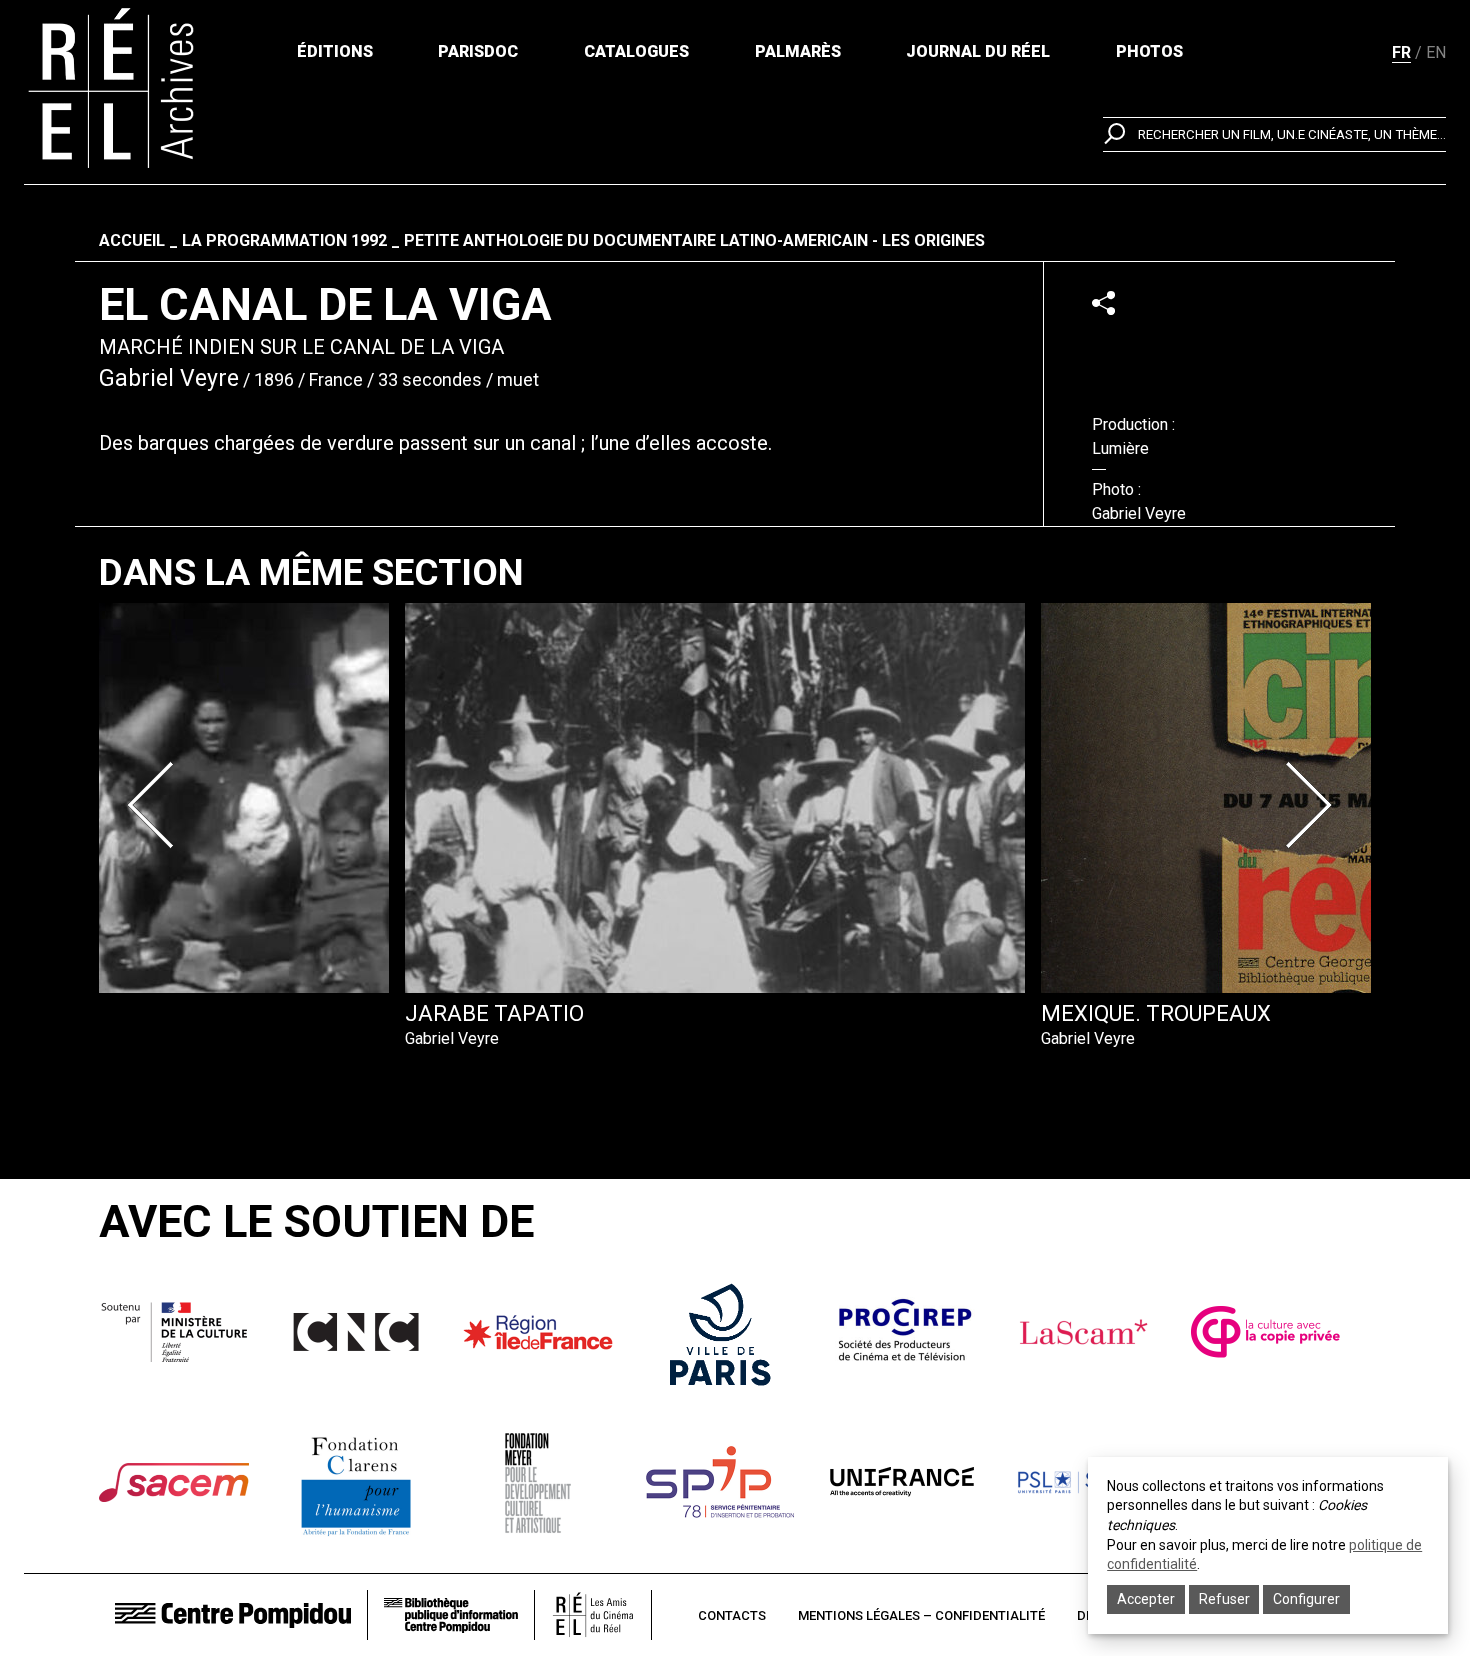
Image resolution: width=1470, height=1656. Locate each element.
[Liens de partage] (1103, 302)
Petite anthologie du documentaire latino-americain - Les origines (694, 240)
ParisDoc (478, 51)
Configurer (1306, 1599)
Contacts (732, 1615)
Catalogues (636, 51)
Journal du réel (978, 51)
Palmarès (798, 51)
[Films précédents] (157, 805)
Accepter (1146, 1599)
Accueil (132, 240)
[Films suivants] (1313, 805)
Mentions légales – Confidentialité (921, 1615)
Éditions (335, 51)
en (1436, 52)
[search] (1274, 134)
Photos (1149, 51)
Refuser (1224, 1599)
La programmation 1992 (284, 240)
